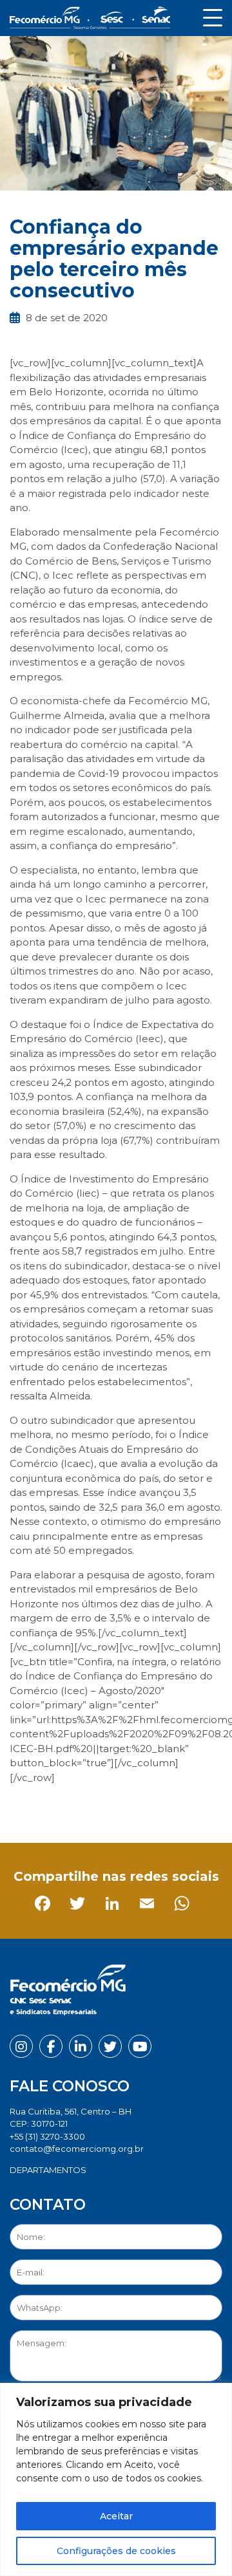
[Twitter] (57, 1806)
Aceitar (116, 2516)
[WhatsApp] (161, 1806)
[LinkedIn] (92, 1806)
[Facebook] (22, 1806)
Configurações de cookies (116, 2551)
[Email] (127, 1806)
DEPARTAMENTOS (48, 2170)
